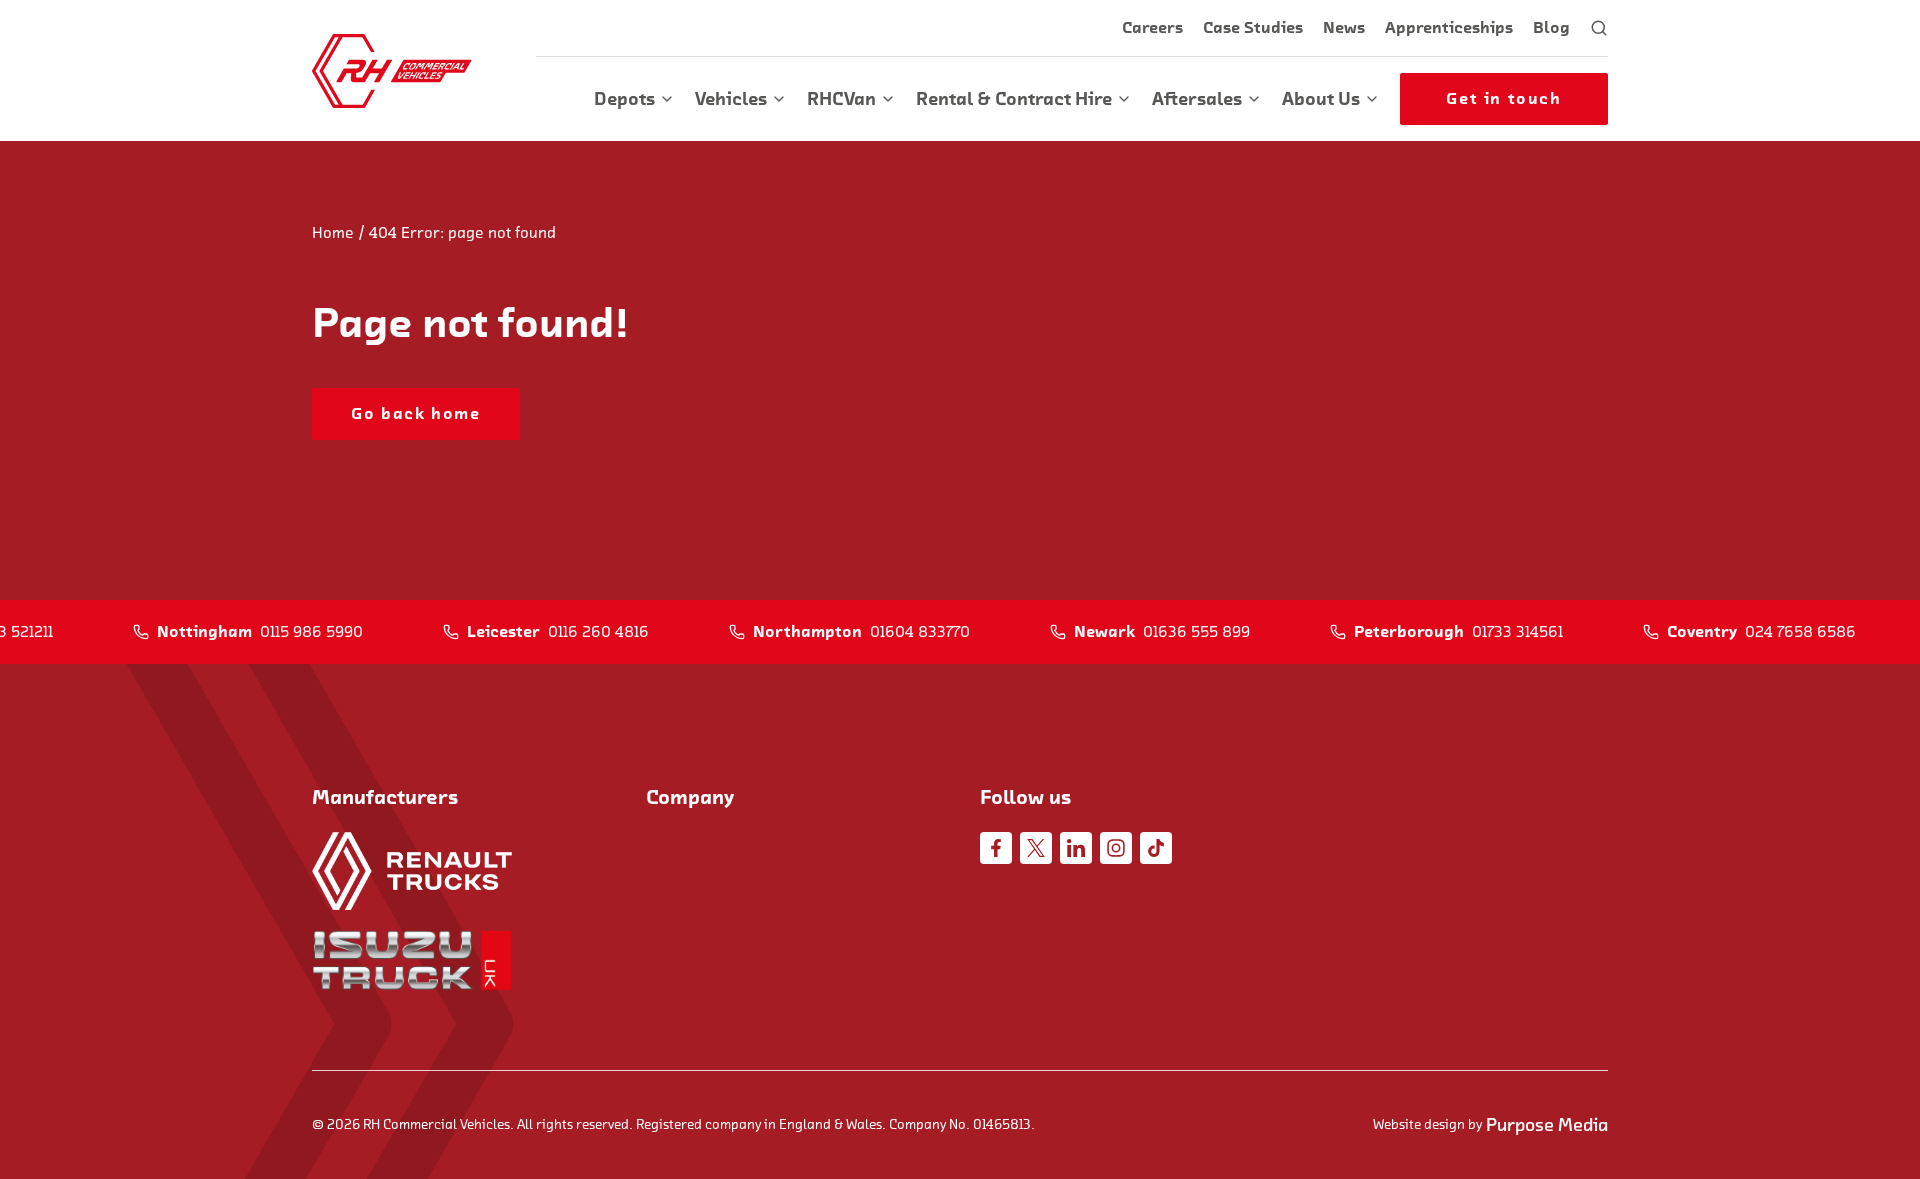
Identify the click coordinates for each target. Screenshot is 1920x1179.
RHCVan (841, 99)
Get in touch (1503, 99)
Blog (1551, 28)
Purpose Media (1547, 1125)
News (1344, 28)
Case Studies (1253, 28)
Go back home (415, 414)
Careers (1152, 28)
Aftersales (1197, 99)
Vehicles (731, 99)
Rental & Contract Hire (1014, 99)
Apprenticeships (1449, 28)
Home (333, 233)
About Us (1321, 99)
